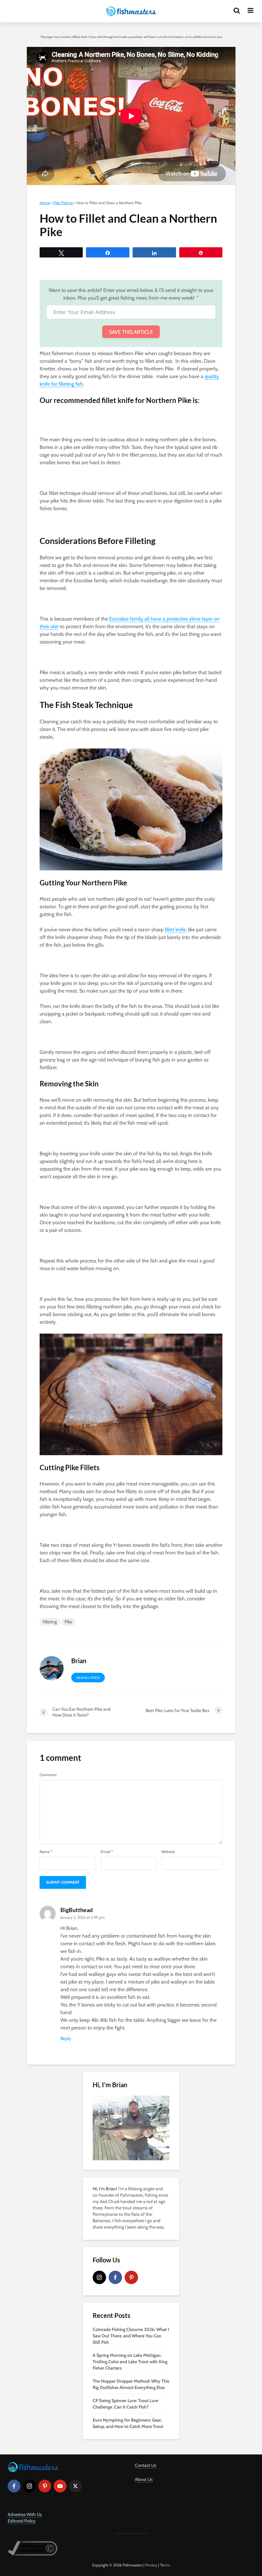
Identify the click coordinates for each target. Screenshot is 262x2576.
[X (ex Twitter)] (75, 2486)
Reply (66, 2038)
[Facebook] (115, 2277)
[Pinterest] (131, 2277)
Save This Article (131, 332)
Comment (48, 1775)
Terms (165, 2565)
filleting (50, 1622)
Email (107, 1852)
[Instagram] (99, 2277)
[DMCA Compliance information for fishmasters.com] (32, 2548)
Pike (68, 1622)
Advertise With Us (25, 2514)
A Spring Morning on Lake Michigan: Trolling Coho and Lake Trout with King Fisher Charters (130, 2362)
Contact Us (146, 2465)
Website (168, 1852)
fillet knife (175, 930)
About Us (144, 2479)
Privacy (151, 2565)
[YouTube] (60, 2486)
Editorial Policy (22, 2521)
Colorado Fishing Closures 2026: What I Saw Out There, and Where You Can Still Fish (131, 2336)
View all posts (88, 1678)
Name (46, 1852)
